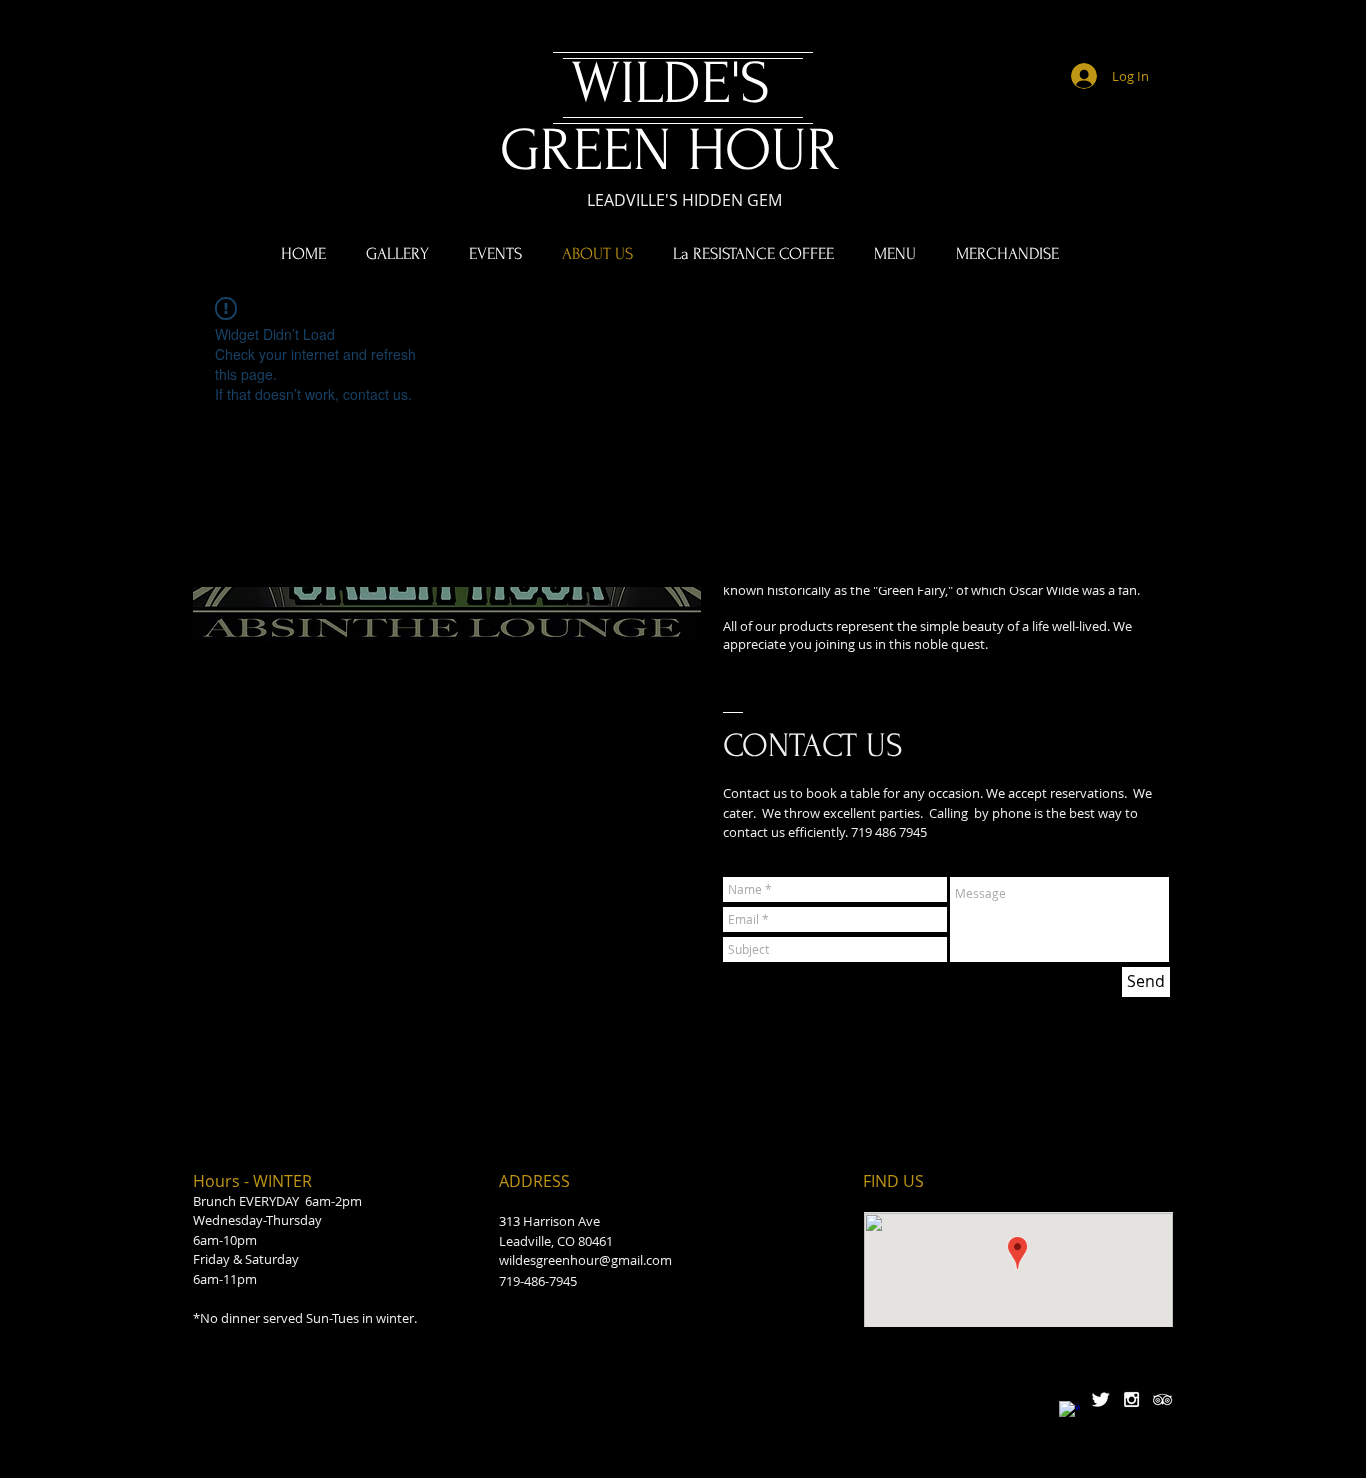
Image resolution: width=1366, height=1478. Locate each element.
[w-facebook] (1069, 1411)
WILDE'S (670, 83)
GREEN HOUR (670, 150)
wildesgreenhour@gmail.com (585, 1260)
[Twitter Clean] (1100, 1399)
